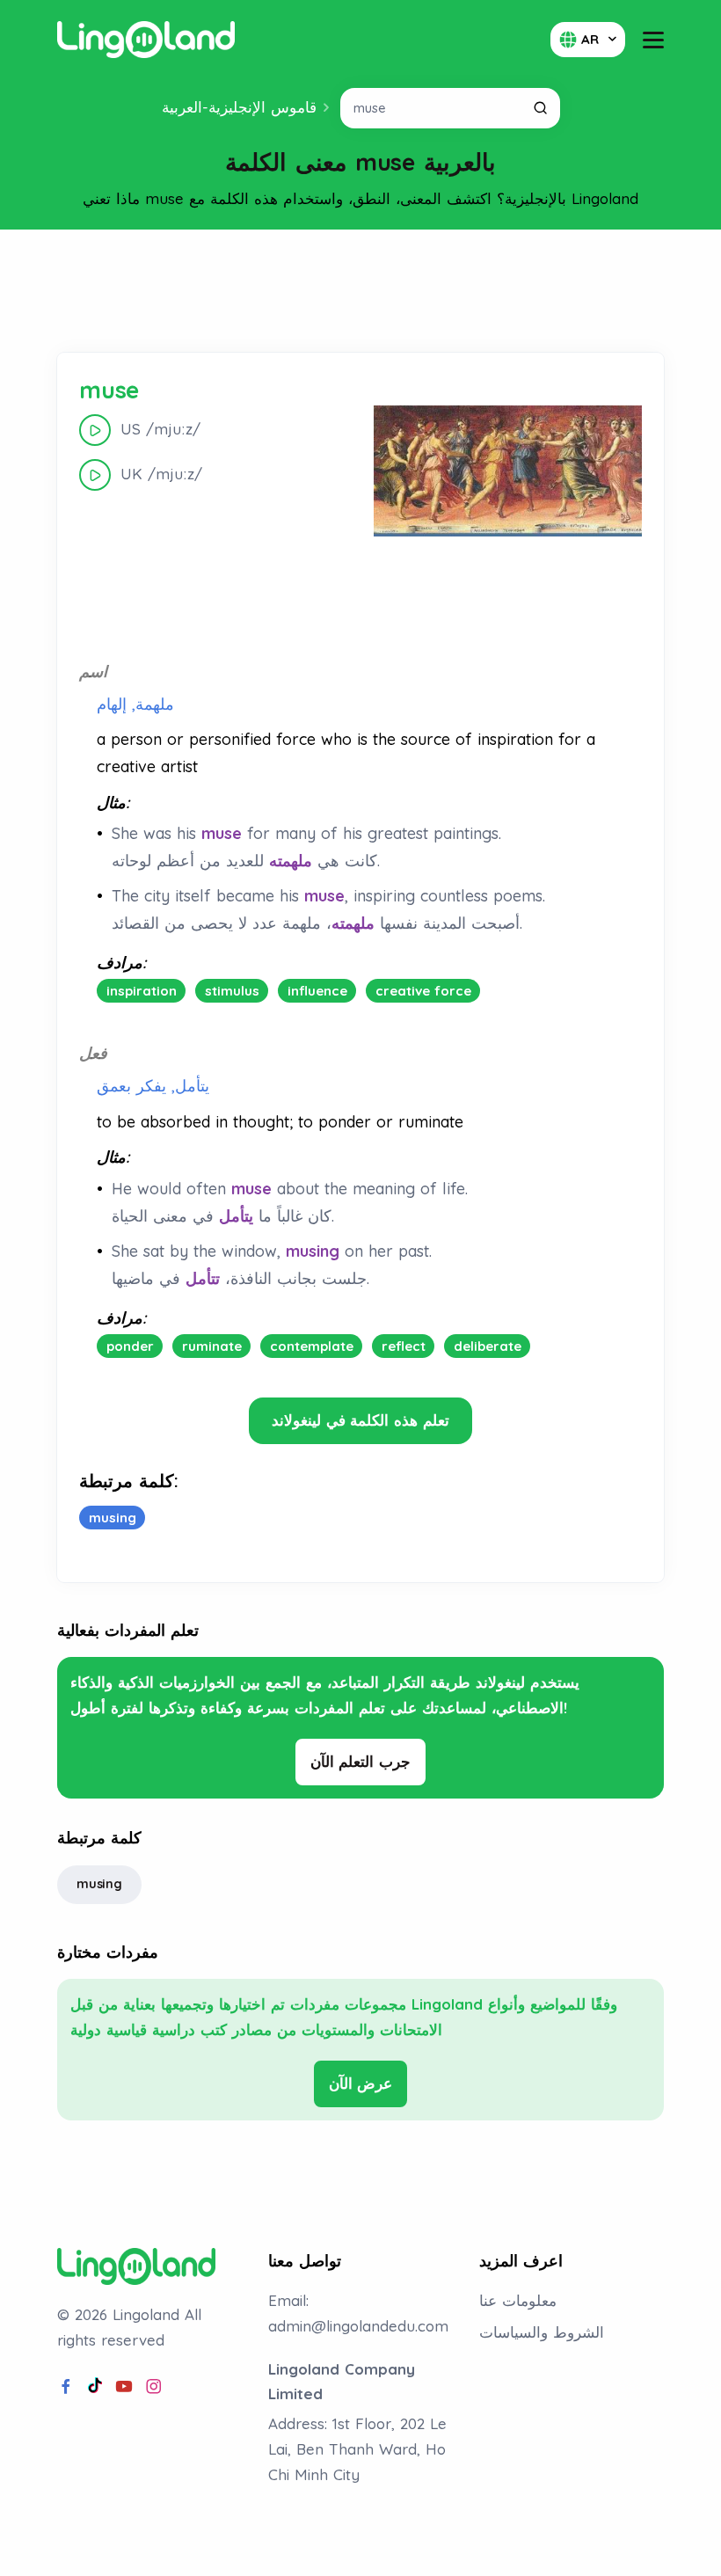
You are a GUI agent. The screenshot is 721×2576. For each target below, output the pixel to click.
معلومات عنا (518, 2300)
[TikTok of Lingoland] (95, 2387)
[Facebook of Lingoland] (66, 2387)
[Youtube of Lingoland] (124, 2387)
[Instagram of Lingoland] (154, 2387)
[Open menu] (653, 40)
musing (99, 1884)
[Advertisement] (360, 291)
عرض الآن (361, 2083)
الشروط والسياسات (542, 2332)
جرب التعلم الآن (361, 1761)
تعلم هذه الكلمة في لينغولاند (360, 1420)
